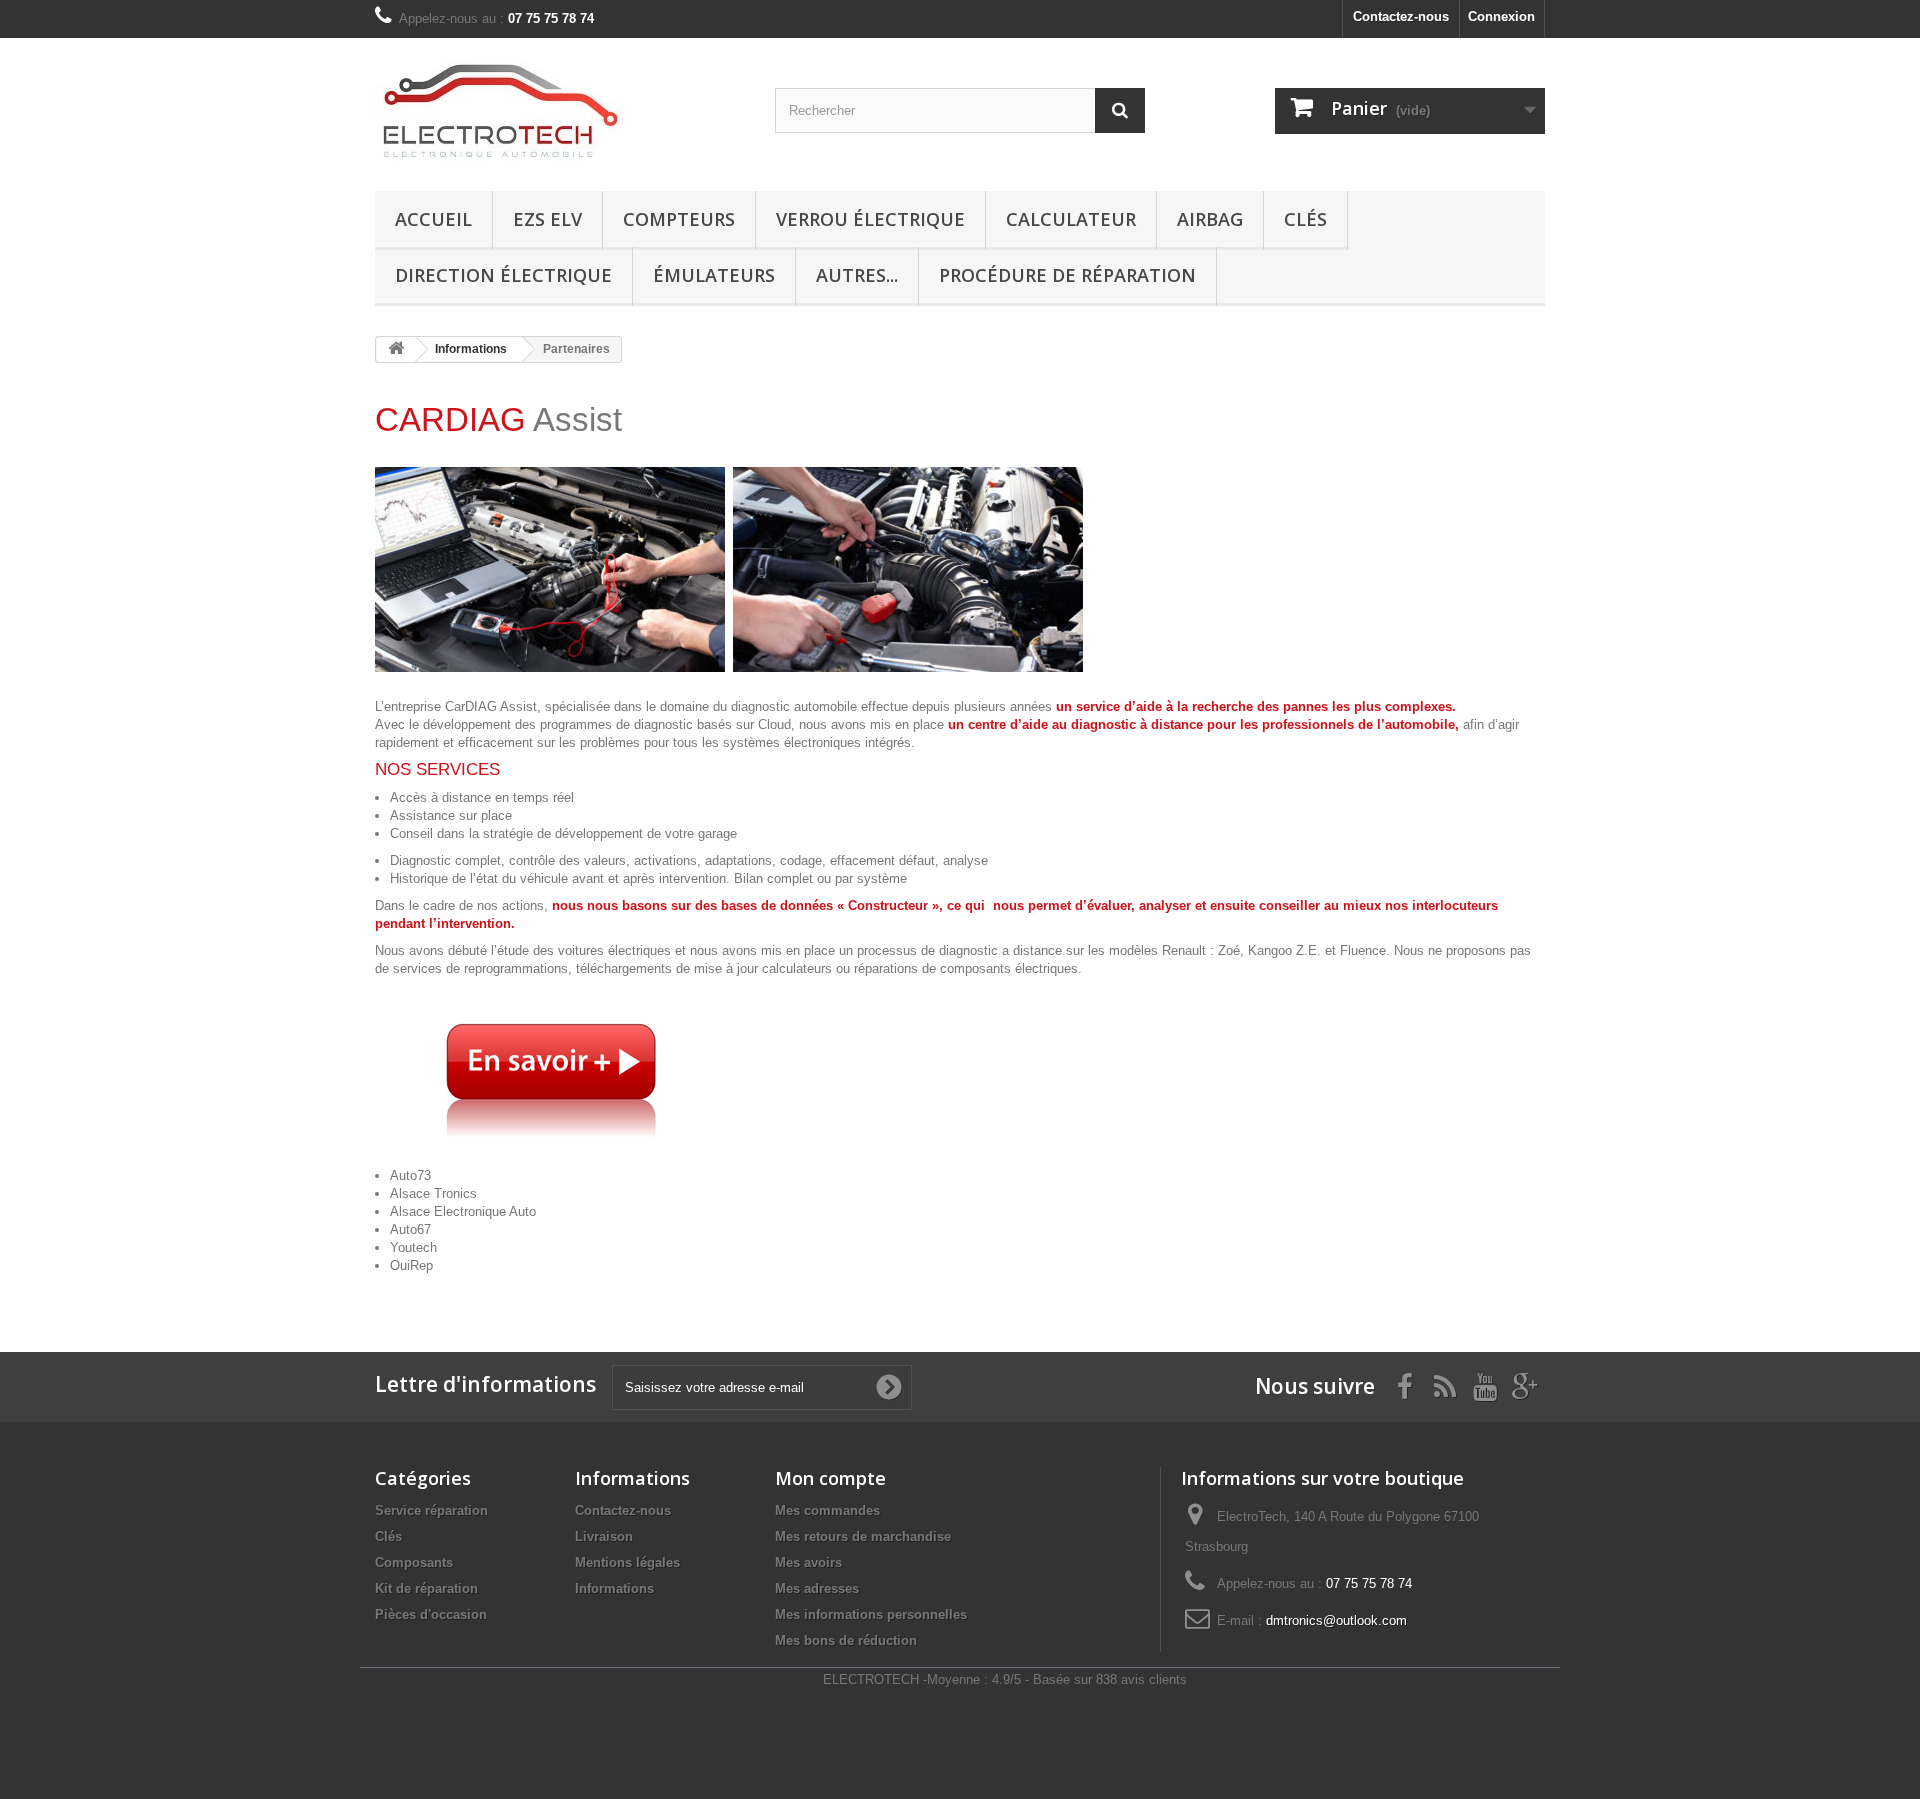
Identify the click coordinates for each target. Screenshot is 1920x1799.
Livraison (604, 1536)
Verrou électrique (870, 219)
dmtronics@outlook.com (1336, 1620)
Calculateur (1071, 219)
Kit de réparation (426, 1588)
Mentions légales (627, 1562)
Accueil (433, 219)
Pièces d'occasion (431, 1614)
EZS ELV (547, 219)
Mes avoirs (808, 1562)
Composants (414, 1562)
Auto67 (410, 1229)
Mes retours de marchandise (863, 1536)
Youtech (413, 1247)
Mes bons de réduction (846, 1640)
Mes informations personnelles (871, 1614)
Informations (614, 1588)
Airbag (1210, 219)
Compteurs (679, 219)
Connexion (1501, 16)
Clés (1305, 219)
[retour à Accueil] (396, 349)
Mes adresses (817, 1588)
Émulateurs (714, 275)
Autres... (857, 275)
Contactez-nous (1401, 16)
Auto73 (410, 1175)
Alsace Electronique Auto (463, 1211)
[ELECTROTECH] (560, 109)
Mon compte (830, 1478)
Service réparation (431, 1510)
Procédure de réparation (1067, 275)
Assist (498, 419)
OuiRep (411, 1265)
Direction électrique (503, 275)
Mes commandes (827, 1510)
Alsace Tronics (433, 1193)
